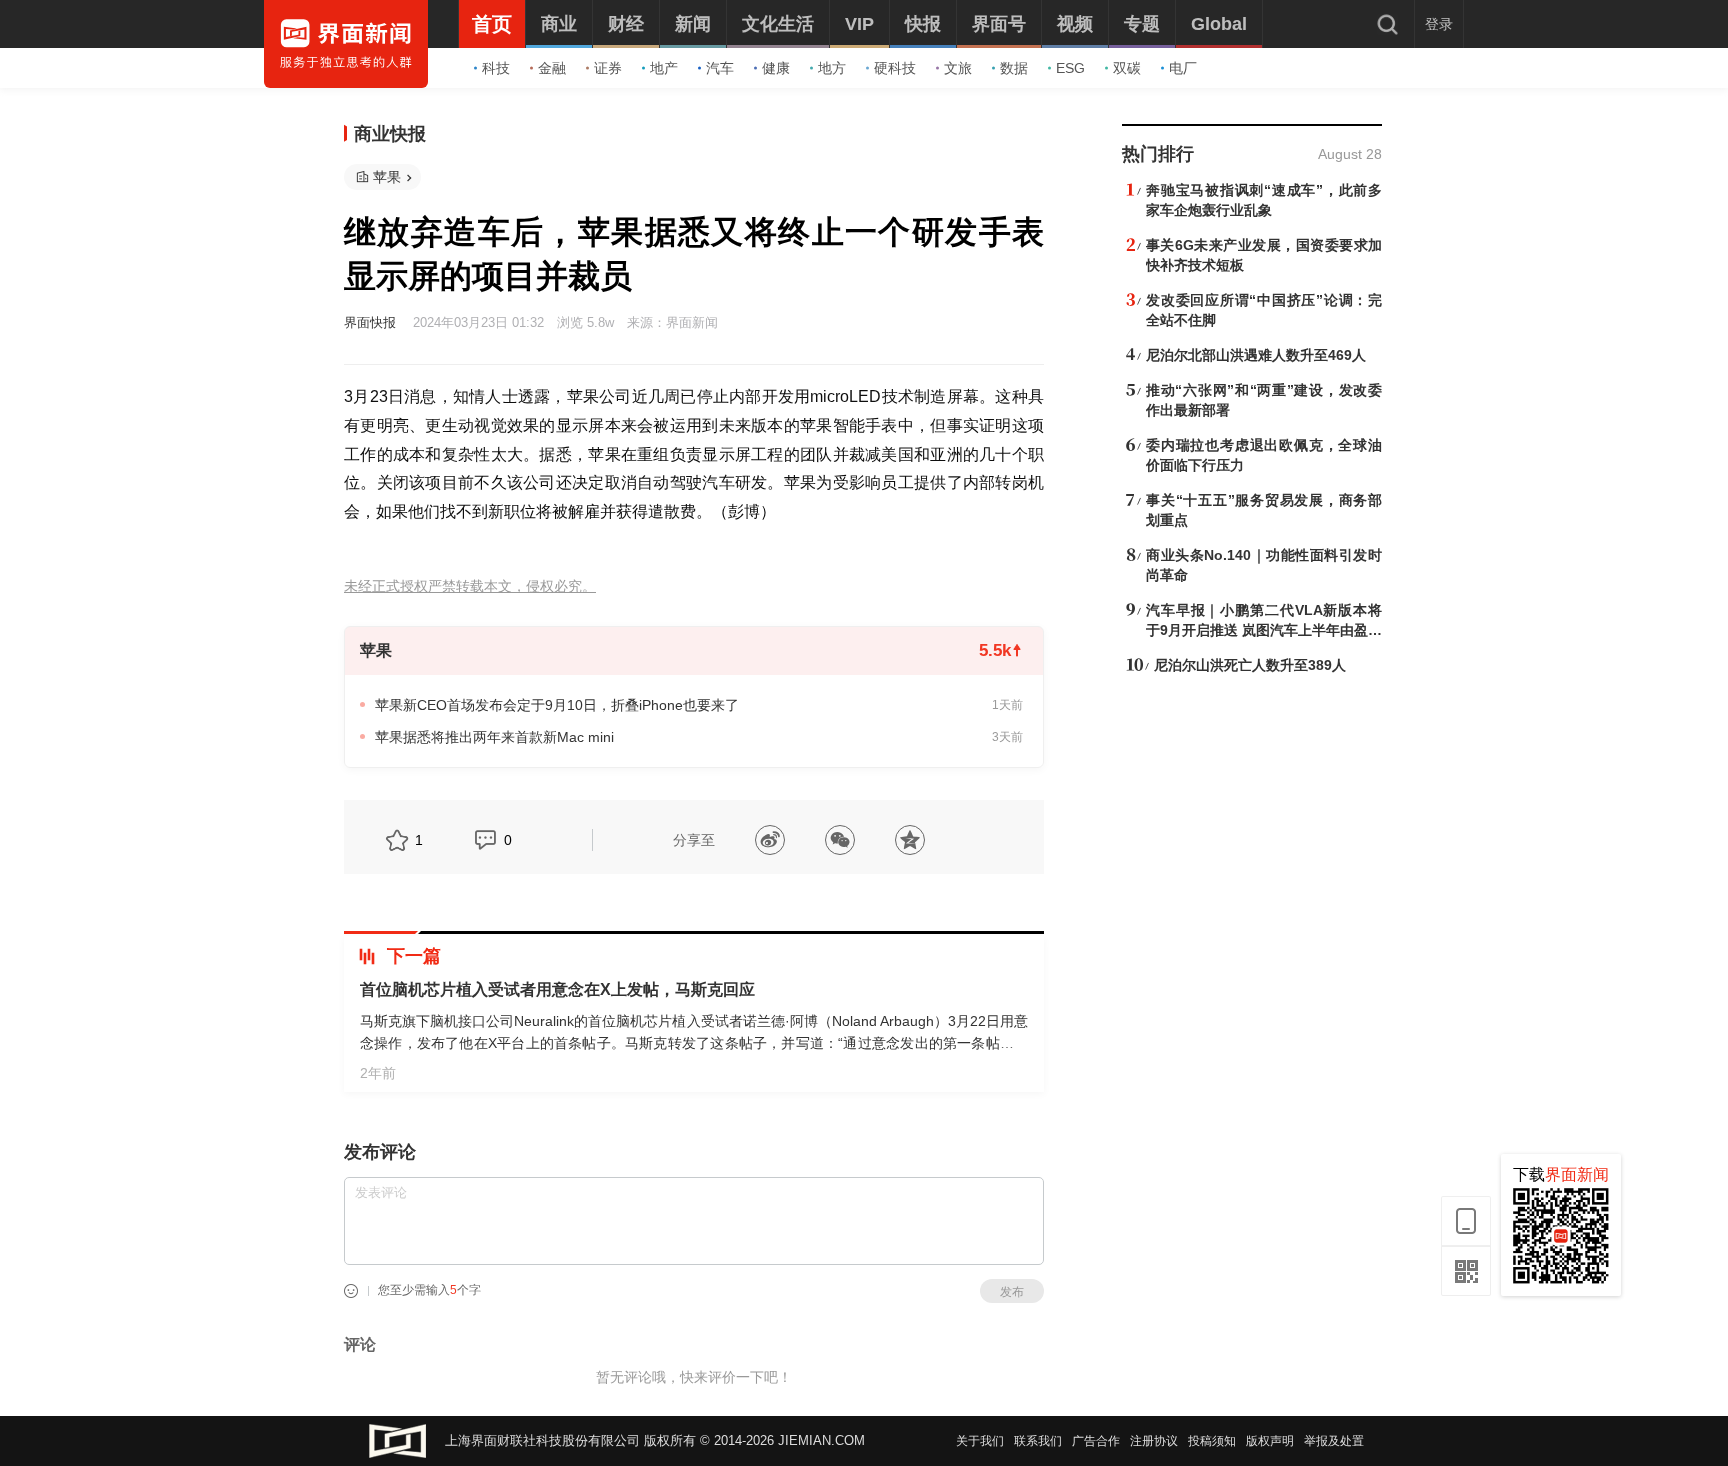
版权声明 (1270, 1441)
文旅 (958, 68)
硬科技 (895, 68)
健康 (776, 68)
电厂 (1183, 68)
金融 (552, 68)
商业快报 (390, 134)
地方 (832, 68)
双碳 (1127, 68)
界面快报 (370, 322)
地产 (664, 68)
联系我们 (1038, 1441)
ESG (1070, 68)
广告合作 (1096, 1441)
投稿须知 (1212, 1441)
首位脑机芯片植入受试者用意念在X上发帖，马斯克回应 (557, 989)
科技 (496, 68)
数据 (1014, 68)
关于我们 (980, 1441)
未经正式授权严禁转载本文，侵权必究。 (470, 586)
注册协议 (1154, 1441)
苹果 (387, 177)
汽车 (720, 68)
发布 (1012, 1292)
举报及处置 (1334, 1441)
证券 (608, 68)
